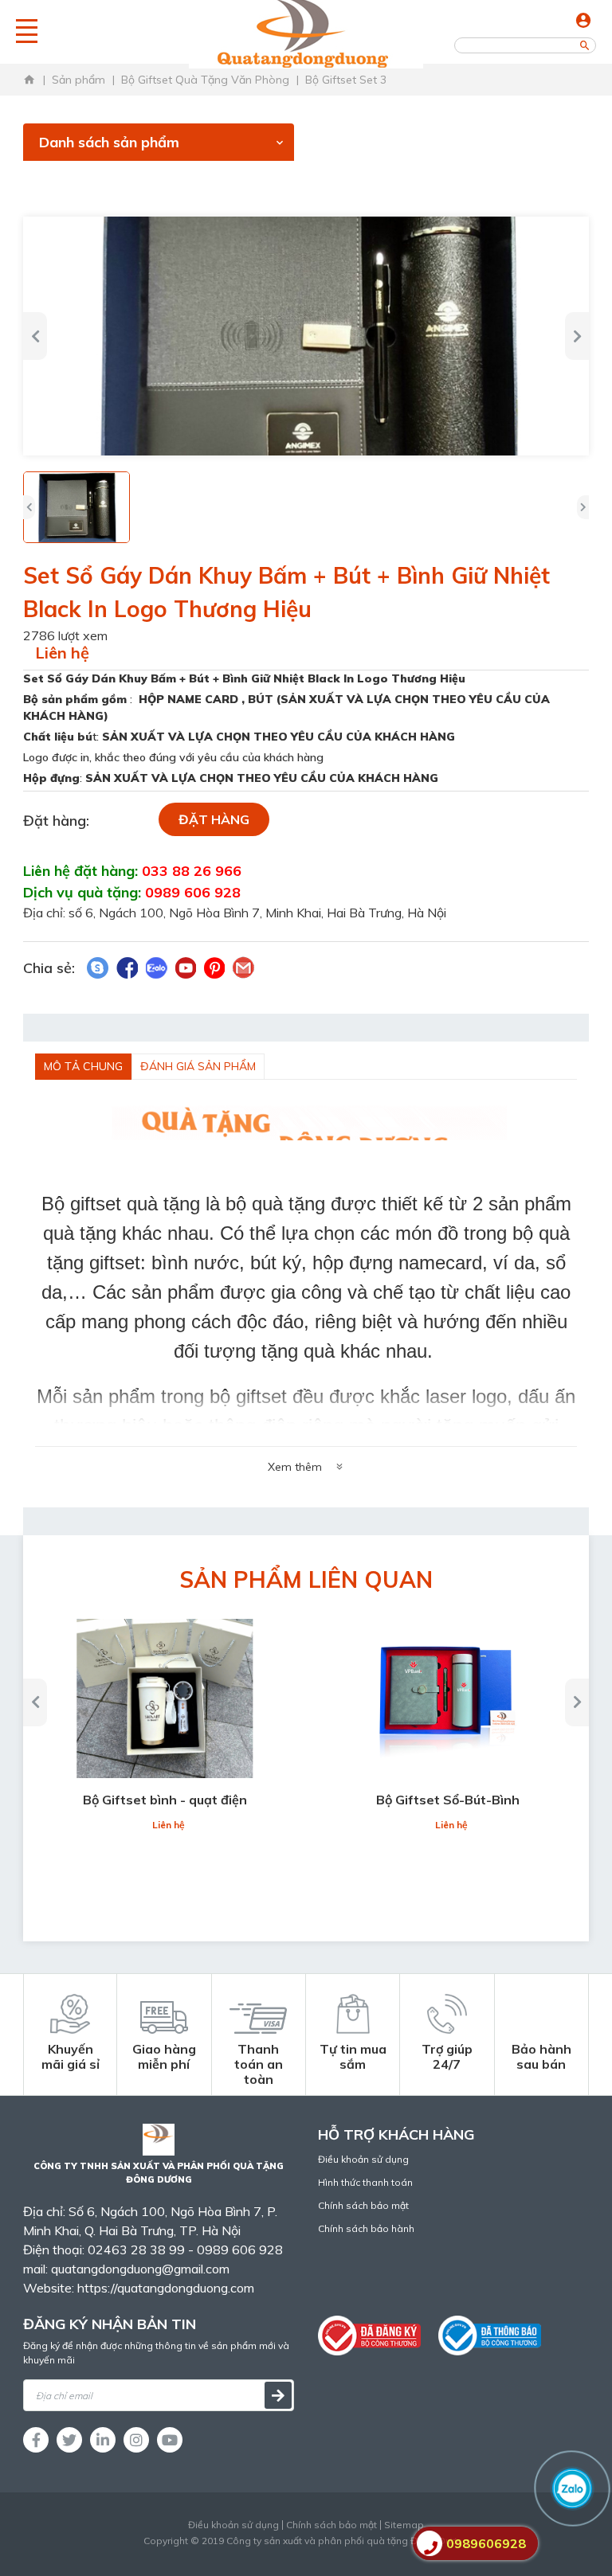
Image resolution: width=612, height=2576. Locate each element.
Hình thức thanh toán (365, 2182)
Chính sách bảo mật (363, 2205)
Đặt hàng (214, 819)
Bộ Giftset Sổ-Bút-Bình (448, 1800)
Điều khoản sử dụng (363, 2159)
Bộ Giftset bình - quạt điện (165, 1800)
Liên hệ (62, 653)
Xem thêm (295, 1467)
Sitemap (404, 2525)
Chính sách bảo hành (366, 2228)
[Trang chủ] (29, 80)
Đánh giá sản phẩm (198, 1066)
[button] (35, 336)
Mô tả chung (83, 1066)
